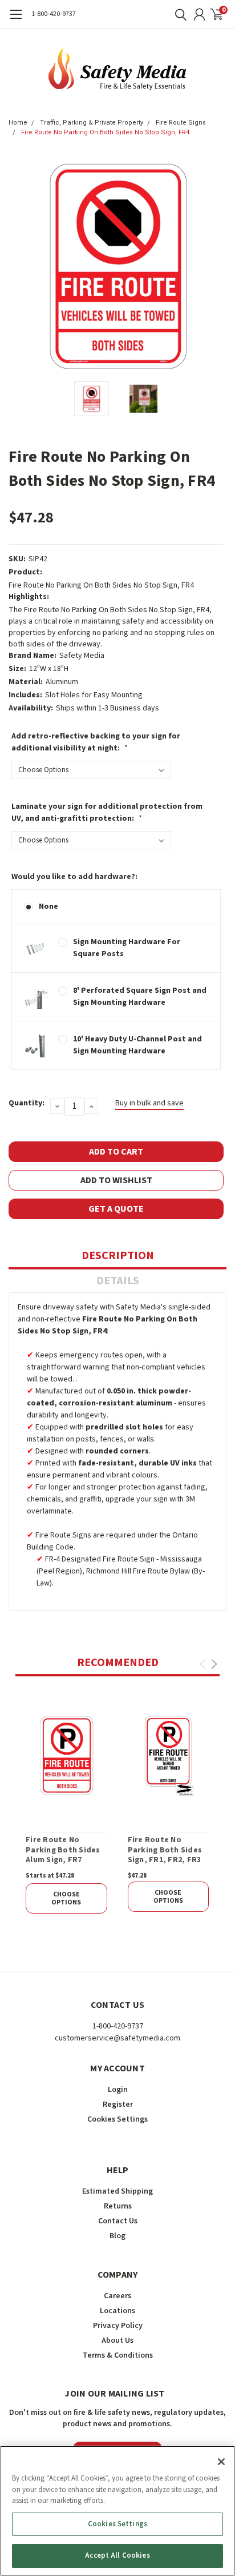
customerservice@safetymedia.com (117, 2038)
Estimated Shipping (117, 2191)
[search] (178, 14)
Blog (117, 2236)
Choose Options (66, 1898)
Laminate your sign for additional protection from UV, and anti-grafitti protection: (107, 812)
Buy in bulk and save (149, 1103)
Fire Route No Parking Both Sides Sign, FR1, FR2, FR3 (165, 1850)
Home (18, 123)
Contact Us (118, 2221)
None (48, 906)
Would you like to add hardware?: (74, 877)
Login (118, 2090)
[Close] (221, 2462)
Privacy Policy (118, 2326)
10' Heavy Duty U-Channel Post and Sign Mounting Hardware (137, 1045)
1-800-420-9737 (54, 14)
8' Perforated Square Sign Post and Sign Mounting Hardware (140, 997)
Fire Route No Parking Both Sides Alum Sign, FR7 (63, 1850)
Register (118, 2104)
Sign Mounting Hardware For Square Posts (127, 948)
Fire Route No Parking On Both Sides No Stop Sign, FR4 (105, 132)
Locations (117, 2311)
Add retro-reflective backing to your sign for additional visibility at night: (96, 742)
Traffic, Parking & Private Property (92, 123)
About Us (117, 2341)
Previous (20, 266)
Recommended (118, 1663)
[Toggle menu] (16, 20)
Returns (118, 2206)
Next (215, 266)
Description (118, 1256)
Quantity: (27, 1103)
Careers (117, 2296)
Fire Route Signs (181, 123)
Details (118, 1281)
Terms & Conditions (118, 2355)
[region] (117, 2511)
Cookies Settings (117, 2524)
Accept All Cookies (117, 2555)
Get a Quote (116, 1209)
